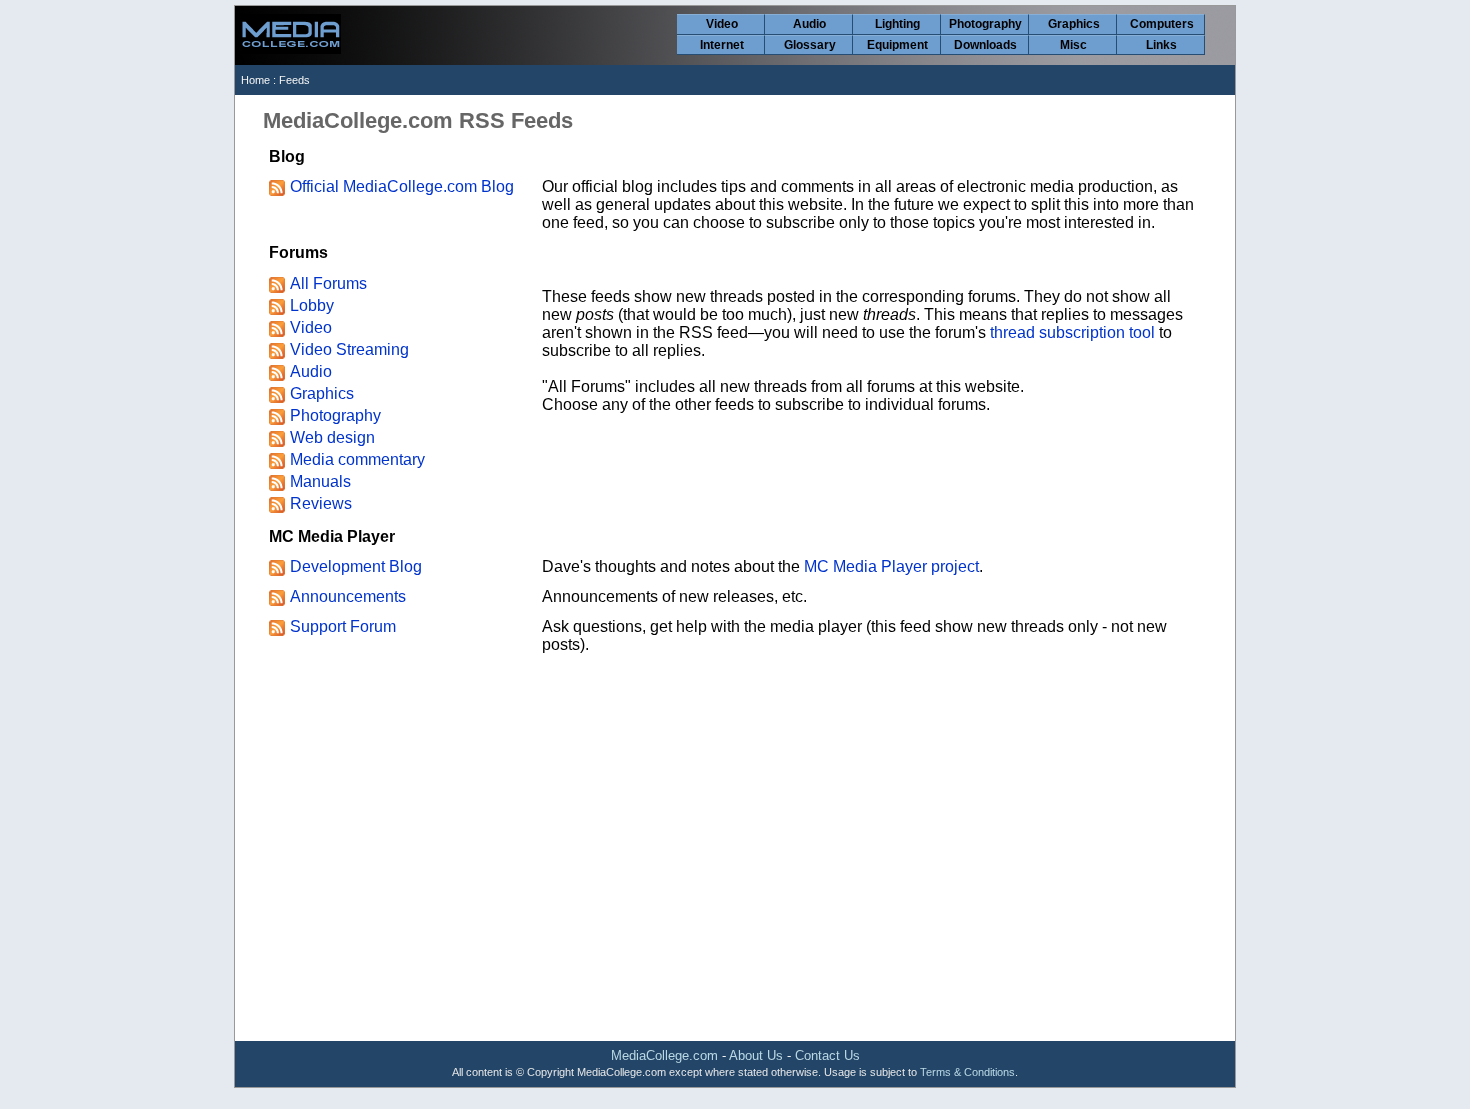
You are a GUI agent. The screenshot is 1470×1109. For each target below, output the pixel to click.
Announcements (348, 596)
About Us (756, 1055)
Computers (1162, 24)
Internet (722, 45)
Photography (985, 24)
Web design (332, 437)
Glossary (810, 45)
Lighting (897, 24)
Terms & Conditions (967, 1072)
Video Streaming (349, 349)
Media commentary (357, 459)
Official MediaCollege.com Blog (402, 186)
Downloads (985, 45)
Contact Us (827, 1055)
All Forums (328, 283)
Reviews (321, 503)
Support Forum (343, 626)
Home (255, 80)
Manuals (320, 481)
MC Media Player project (891, 566)
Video (722, 24)
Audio (809, 24)
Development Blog (356, 566)
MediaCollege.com (664, 1055)
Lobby (312, 305)
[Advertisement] (735, 880)
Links (1161, 45)
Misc (1073, 45)
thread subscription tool (1072, 332)
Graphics (1074, 24)
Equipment (897, 45)
